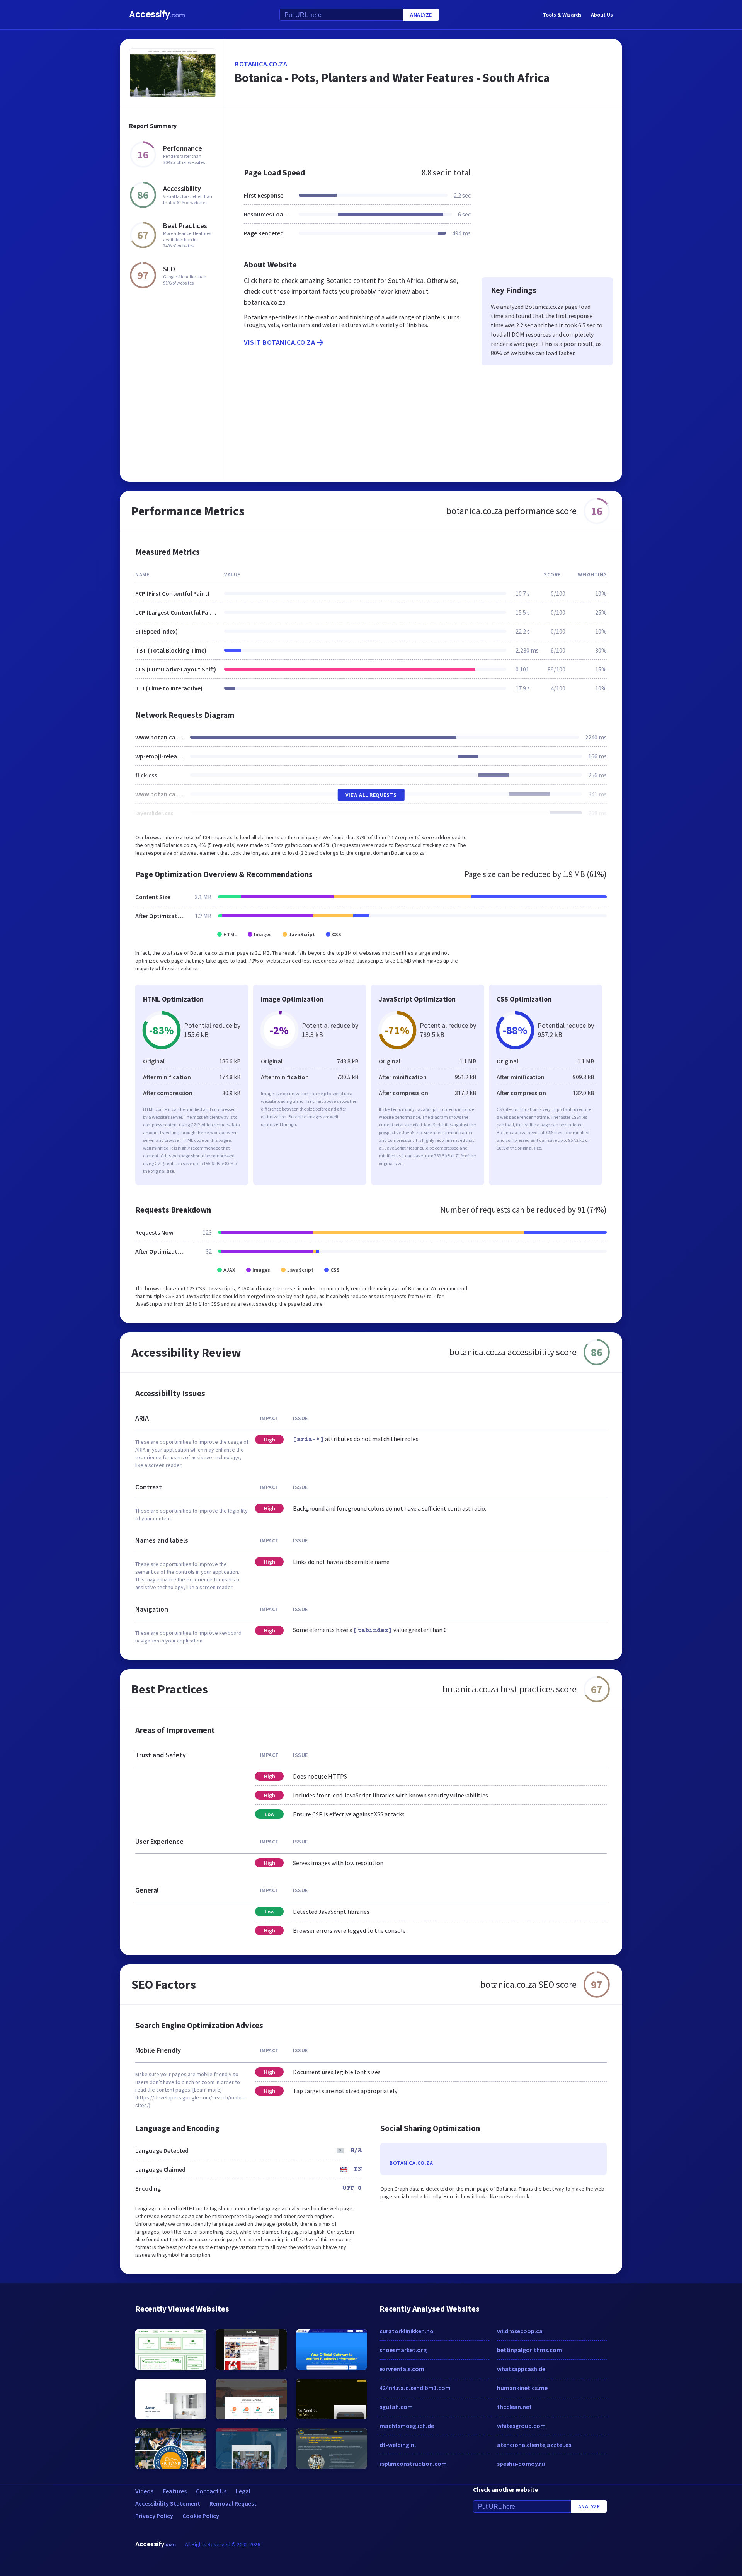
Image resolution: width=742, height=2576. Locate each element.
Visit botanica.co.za (279, 342)
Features (175, 2491)
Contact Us (211, 2491)
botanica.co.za (261, 64)
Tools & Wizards (562, 15)
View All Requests (371, 795)
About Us (602, 15)
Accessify (157, 14)
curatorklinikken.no (407, 2331)
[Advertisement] (424, 133)
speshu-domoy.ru (521, 2464)
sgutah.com (396, 2407)
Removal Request (233, 2503)
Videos (144, 2491)
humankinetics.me (522, 2388)
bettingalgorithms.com (529, 2350)
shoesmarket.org (403, 2350)
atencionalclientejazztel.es (534, 2445)
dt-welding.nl (398, 2445)
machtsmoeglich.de (407, 2426)
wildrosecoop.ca (520, 2331)
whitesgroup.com (521, 2426)
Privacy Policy (154, 2516)
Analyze (421, 15)
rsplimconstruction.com (413, 2464)
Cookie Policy (201, 2516)
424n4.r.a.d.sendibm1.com (415, 2388)
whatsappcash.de (521, 2369)
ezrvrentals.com (402, 2369)
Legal (243, 2491)
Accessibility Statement (168, 2503)
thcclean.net (514, 2407)
